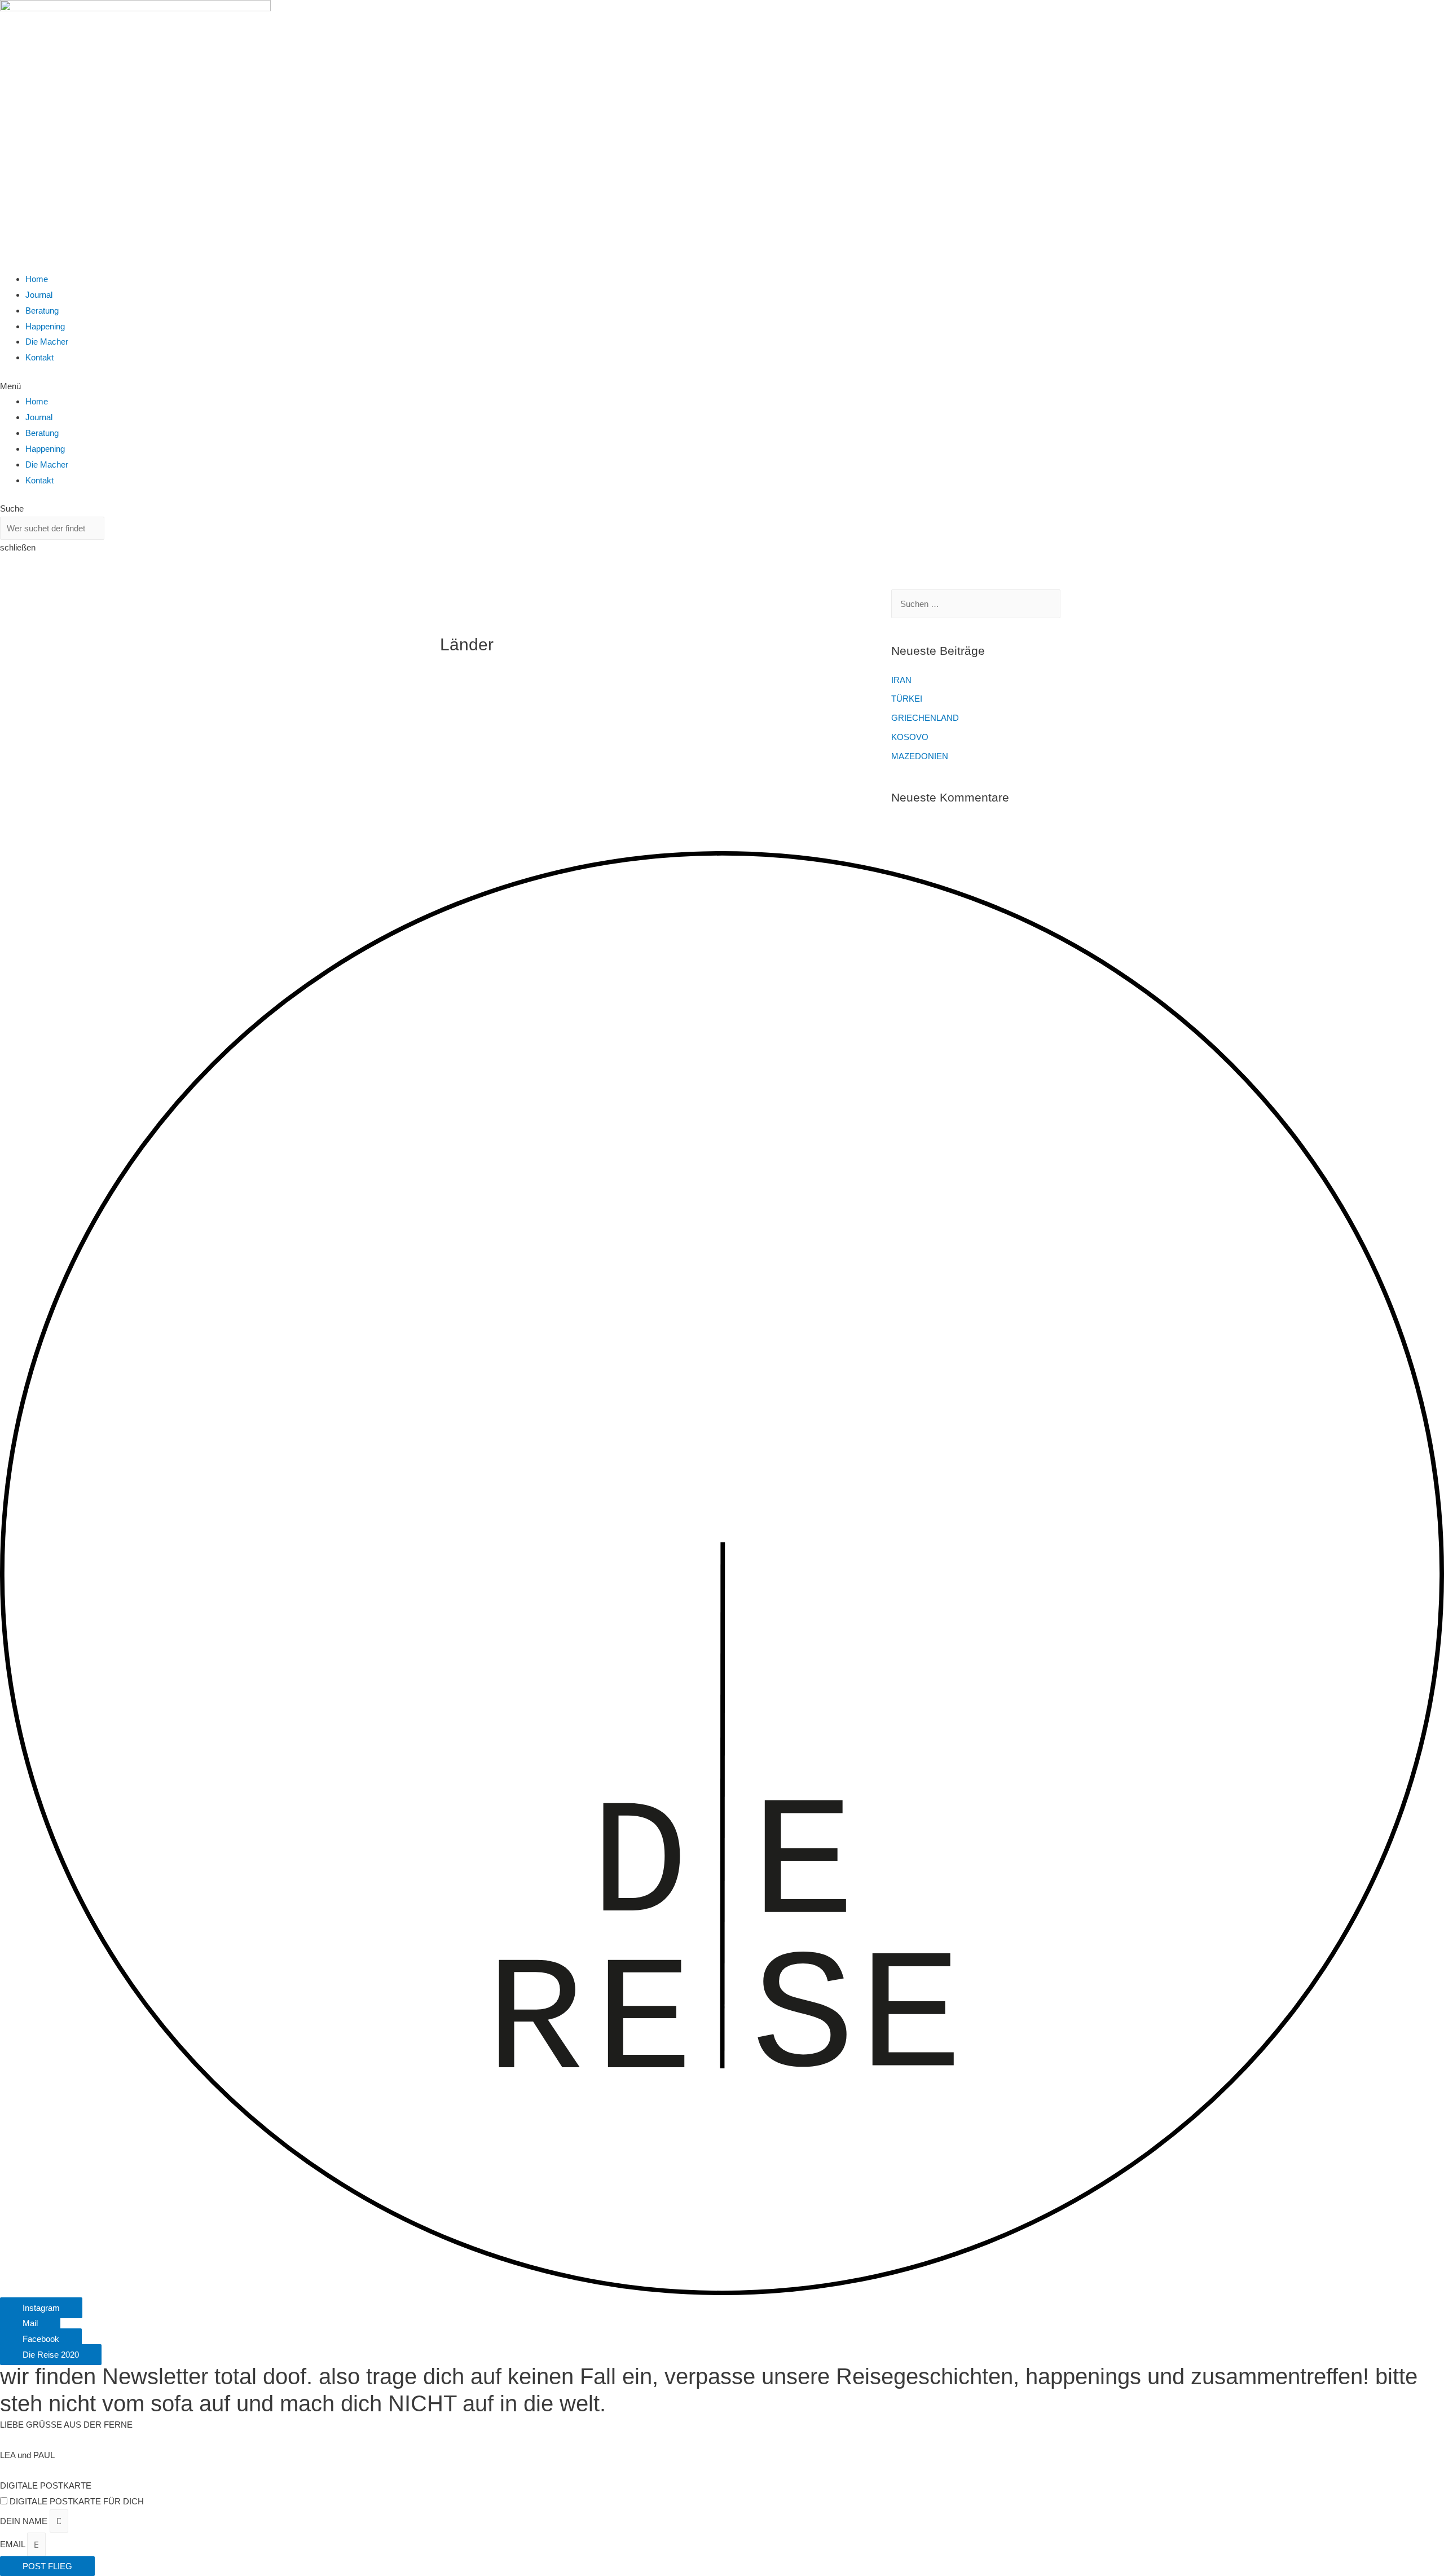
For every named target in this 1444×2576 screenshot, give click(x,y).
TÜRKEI (907, 699)
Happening (45, 326)
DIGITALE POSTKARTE (46, 2485)
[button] (722, 386)
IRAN (901, 680)
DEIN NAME (25, 2521)
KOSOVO (910, 737)
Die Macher (47, 342)
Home (37, 279)
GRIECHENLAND (925, 718)
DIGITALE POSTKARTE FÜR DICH (77, 2501)
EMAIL (14, 2545)
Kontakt (39, 357)
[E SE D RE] (722, 2292)
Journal (39, 295)
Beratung (42, 311)
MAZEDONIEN (920, 756)
